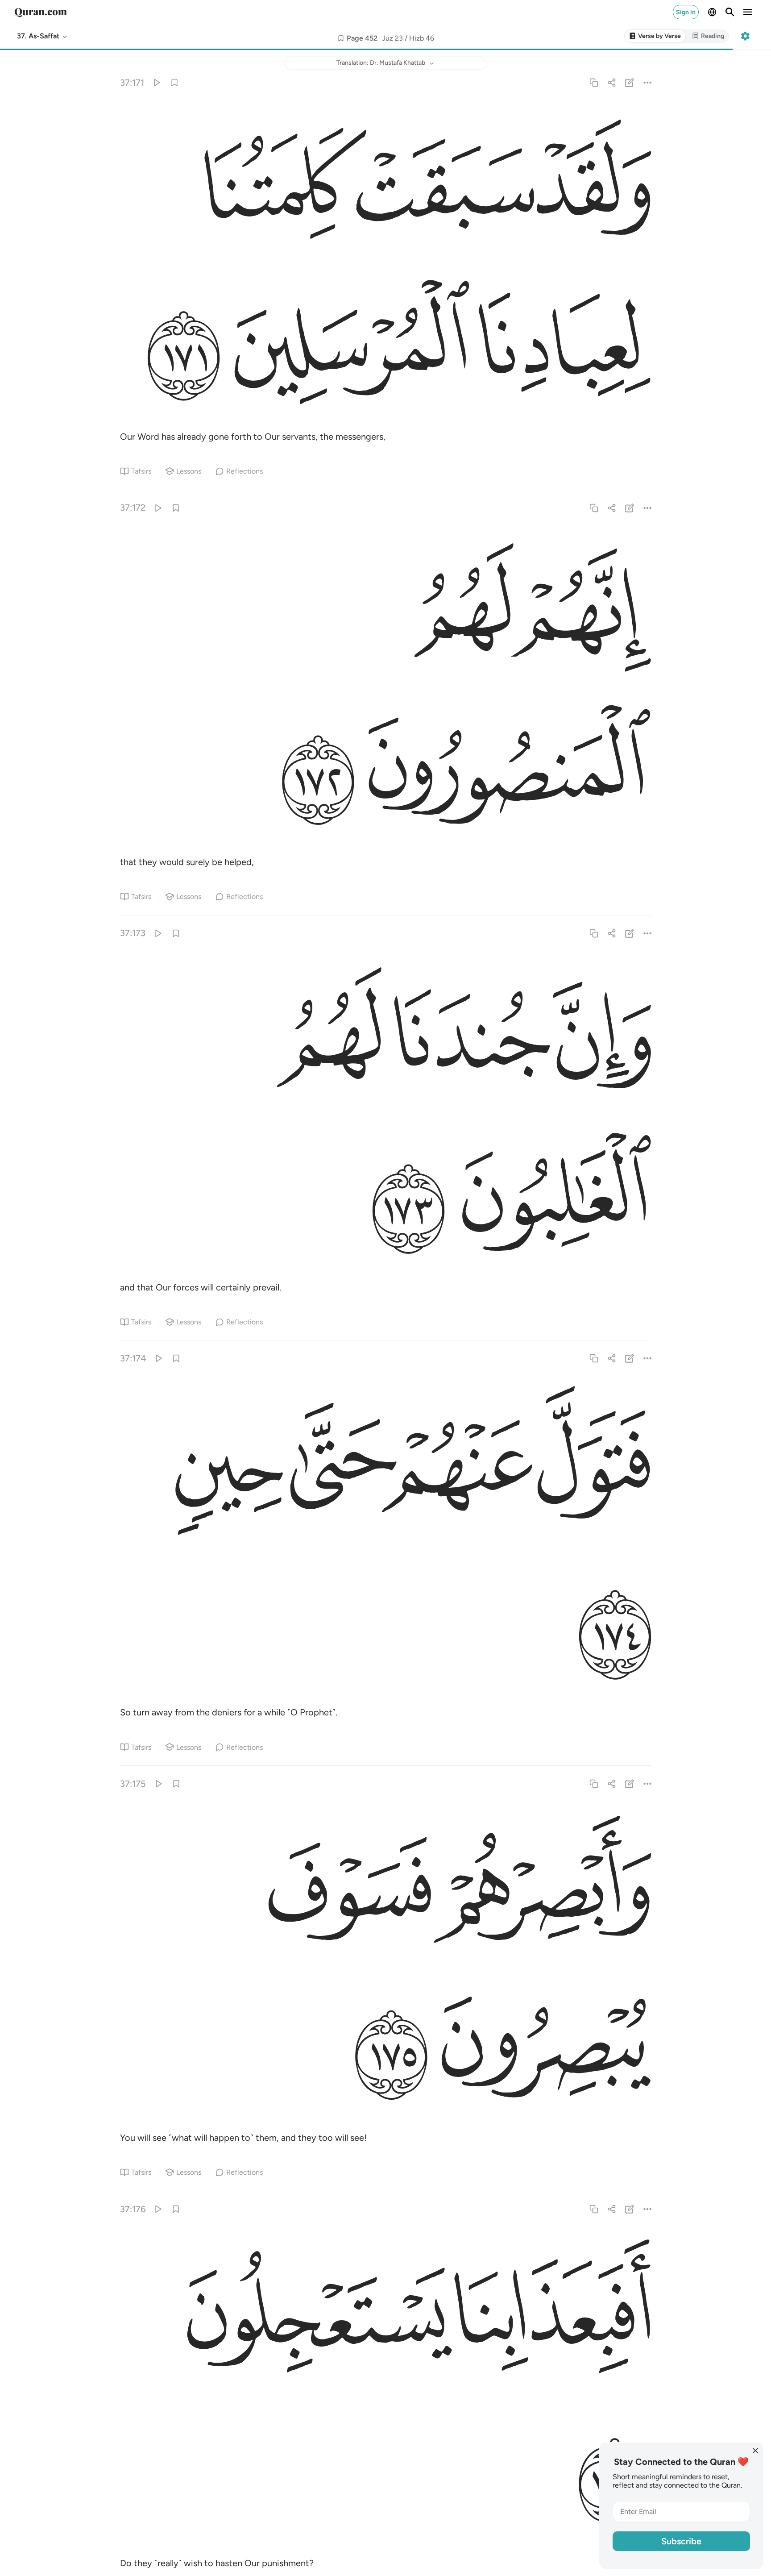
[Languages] (712, 12)
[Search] (730, 12)
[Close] (755, 2451)
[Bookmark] (174, 82)
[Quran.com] (41, 12)
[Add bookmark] (341, 38)
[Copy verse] (594, 82)
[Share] (611, 82)
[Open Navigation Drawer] (748, 12)
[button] (43, 36)
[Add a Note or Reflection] (630, 82)
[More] (648, 82)
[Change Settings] (745, 36)
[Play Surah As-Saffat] (156, 82)
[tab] (655, 36)
